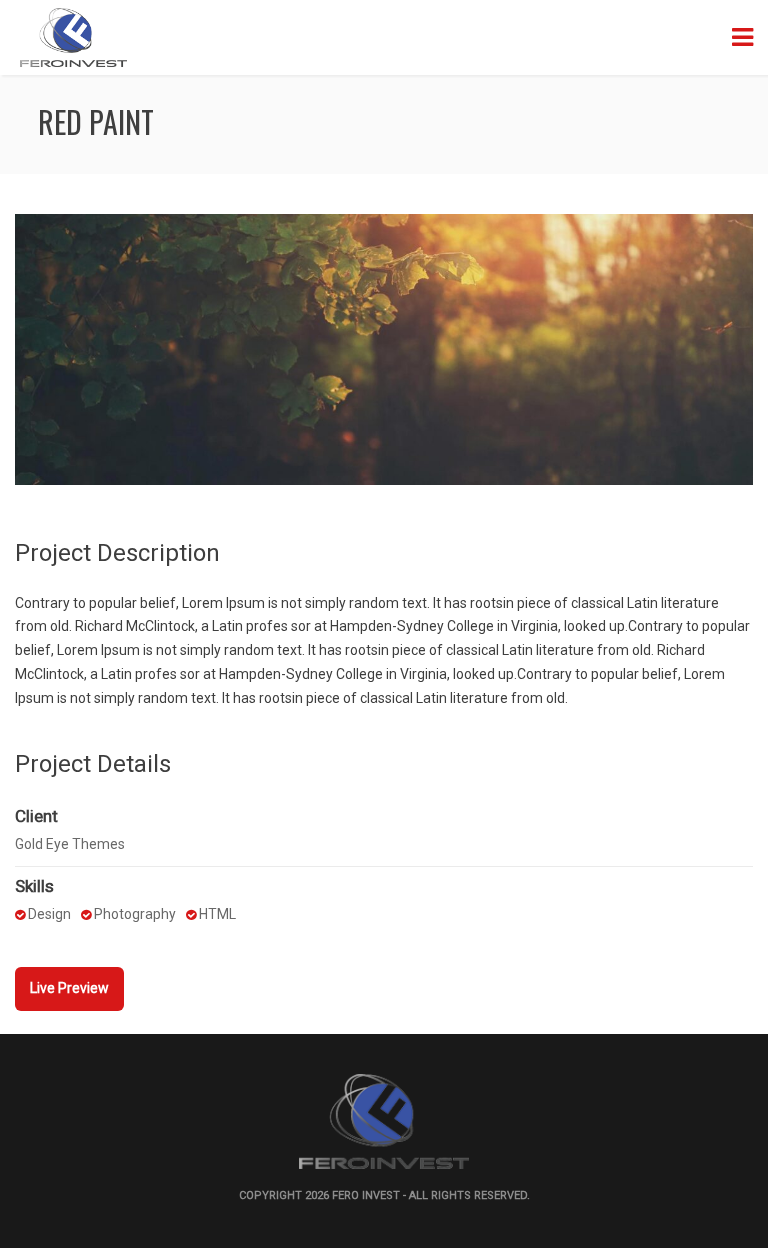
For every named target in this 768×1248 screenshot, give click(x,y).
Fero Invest (366, 1195)
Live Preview (69, 988)
